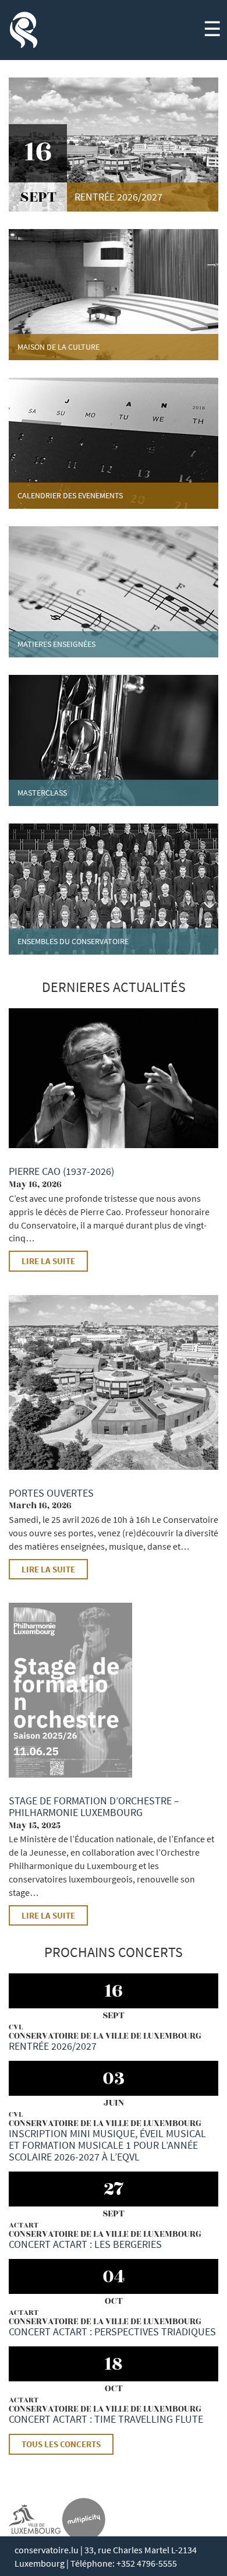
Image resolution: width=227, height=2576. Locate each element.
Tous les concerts (61, 2444)
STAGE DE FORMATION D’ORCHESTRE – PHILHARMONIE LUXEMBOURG (94, 1806)
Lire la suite (48, 1261)
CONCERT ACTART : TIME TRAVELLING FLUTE (106, 2419)
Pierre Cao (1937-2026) (61, 1171)
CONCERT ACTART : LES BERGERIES (85, 2244)
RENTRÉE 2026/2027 (53, 2046)
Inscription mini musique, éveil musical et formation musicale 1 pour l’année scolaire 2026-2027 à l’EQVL (107, 2145)
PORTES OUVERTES (51, 1493)
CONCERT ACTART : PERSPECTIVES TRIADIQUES (112, 2332)
